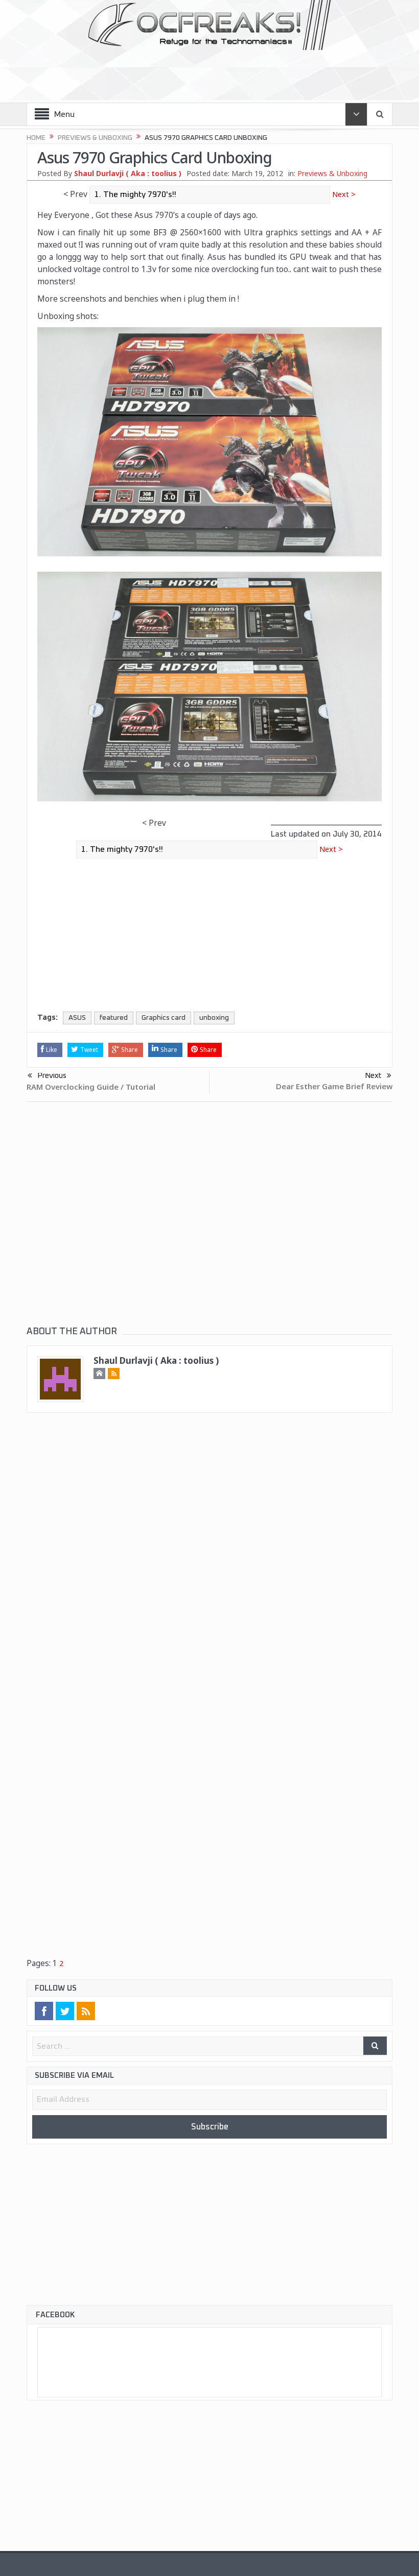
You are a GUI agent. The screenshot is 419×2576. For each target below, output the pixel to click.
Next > (343, 194)
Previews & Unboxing (332, 173)
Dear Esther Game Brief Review (334, 1087)
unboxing (214, 1018)
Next (373, 1076)
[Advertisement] (210, 72)
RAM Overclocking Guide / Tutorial (91, 1087)
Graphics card (164, 1018)
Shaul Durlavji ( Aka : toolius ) (128, 173)
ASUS (77, 1018)
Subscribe (209, 2128)
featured (114, 1018)
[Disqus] (209, 1568)
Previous (52, 1076)
